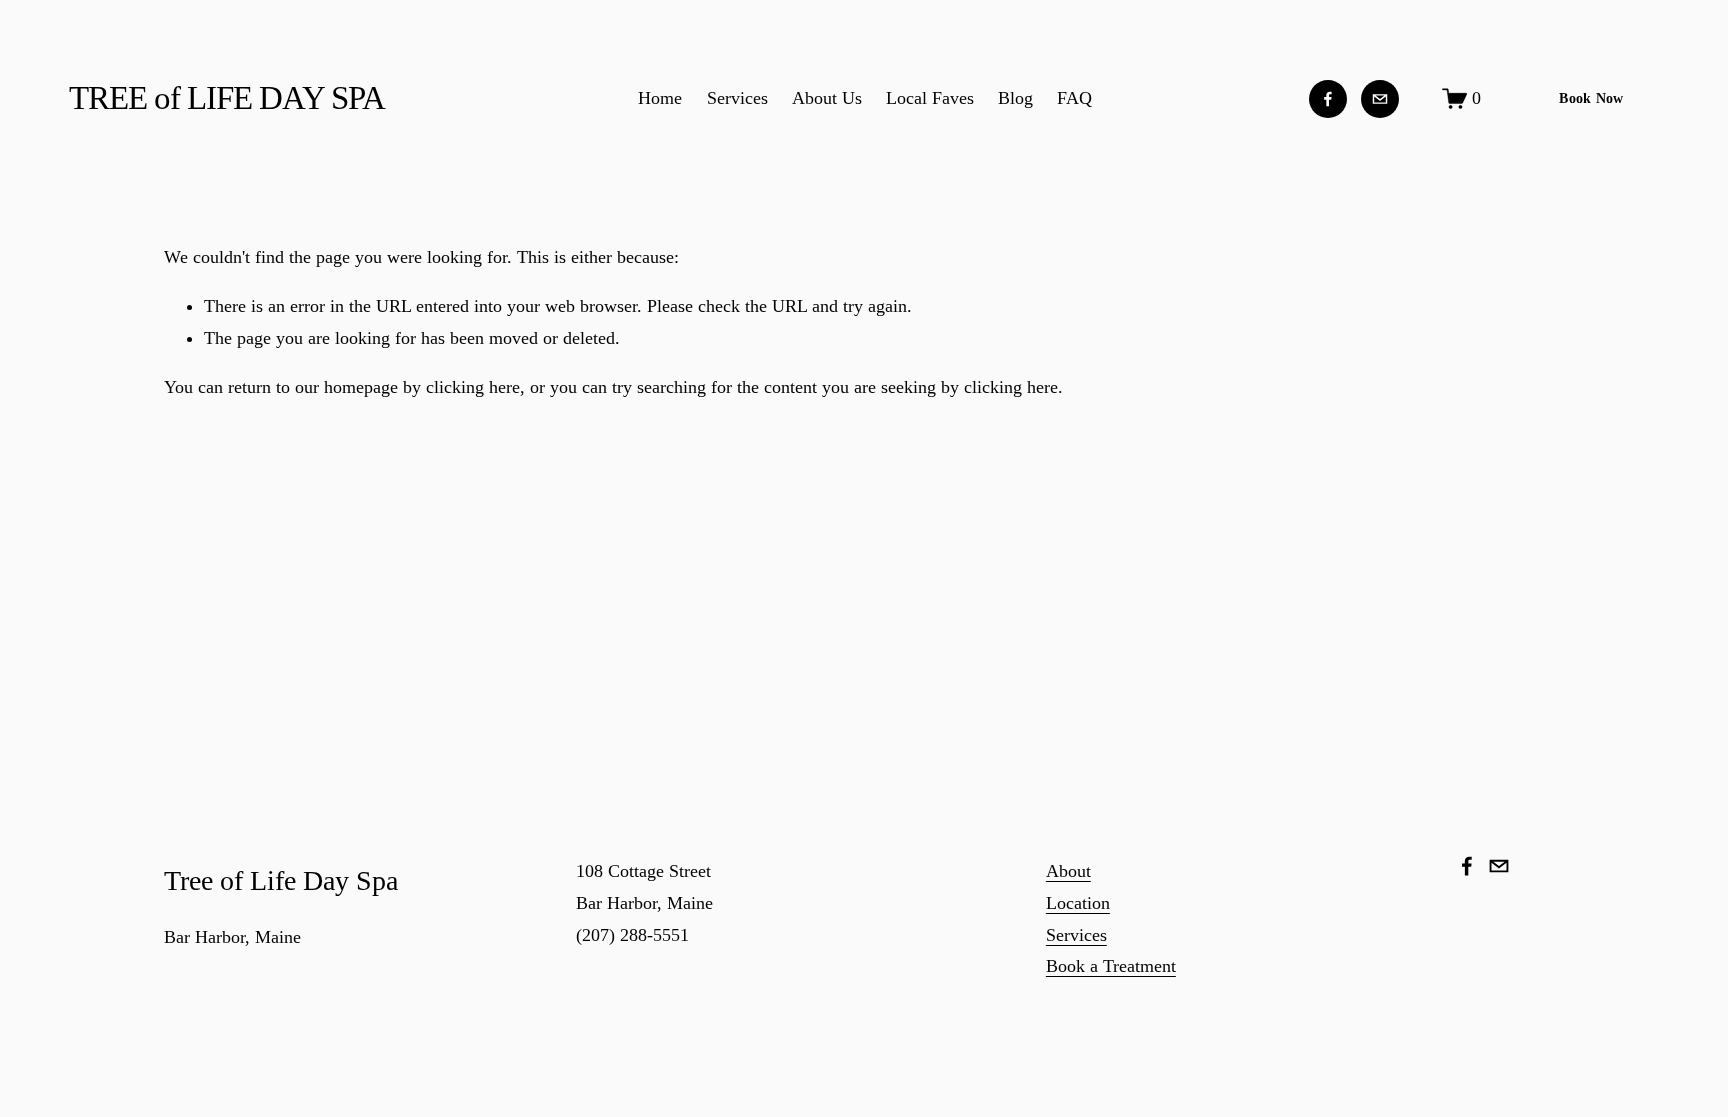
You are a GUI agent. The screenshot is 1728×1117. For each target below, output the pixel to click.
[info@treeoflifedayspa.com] (1380, 99)
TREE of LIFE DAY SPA (227, 98)
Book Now (1591, 98)
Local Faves (930, 98)
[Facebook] (1328, 99)
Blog (1015, 98)
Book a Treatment (1111, 966)
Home (660, 98)
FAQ (1074, 98)
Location (1078, 903)
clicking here (473, 387)
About (1068, 871)
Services (737, 98)
